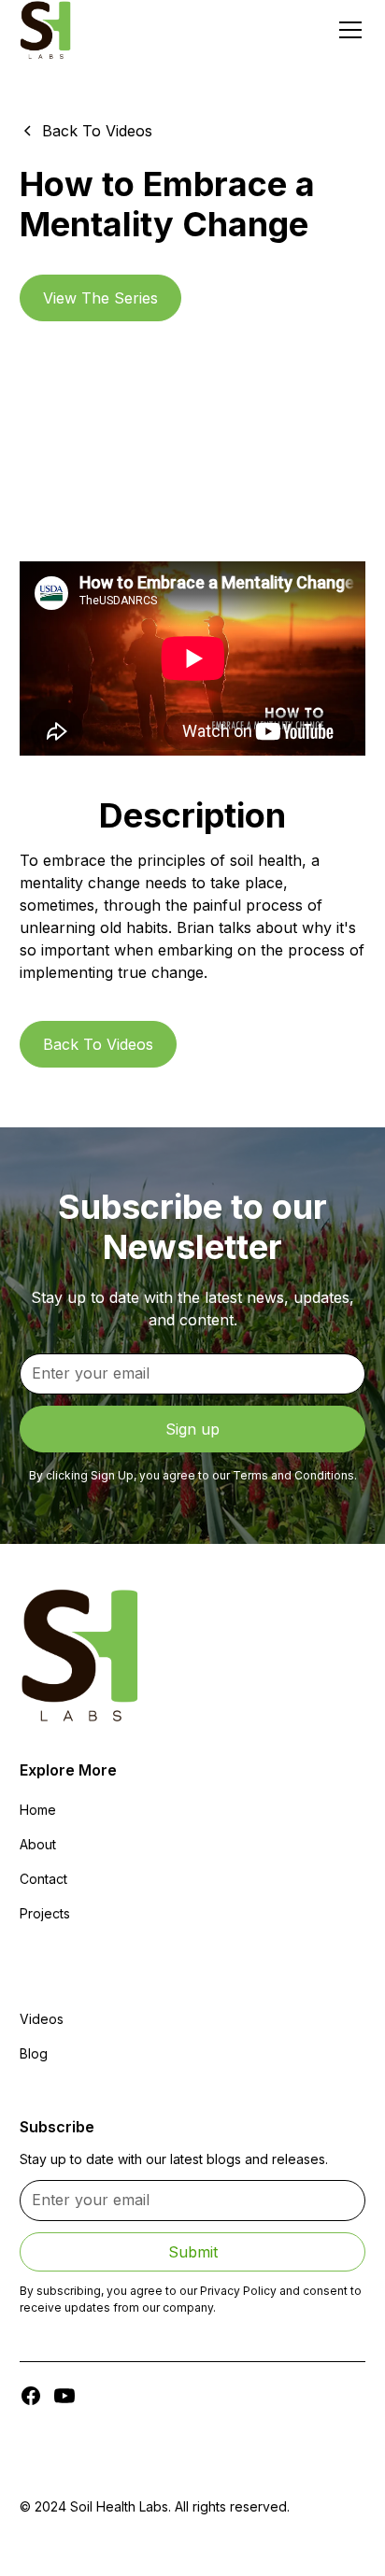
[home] (45, 29)
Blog (34, 2053)
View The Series (100, 298)
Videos (42, 2019)
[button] (347, 30)
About (38, 1844)
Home (38, 1810)
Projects (45, 1913)
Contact (43, 1879)
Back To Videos (98, 1044)
